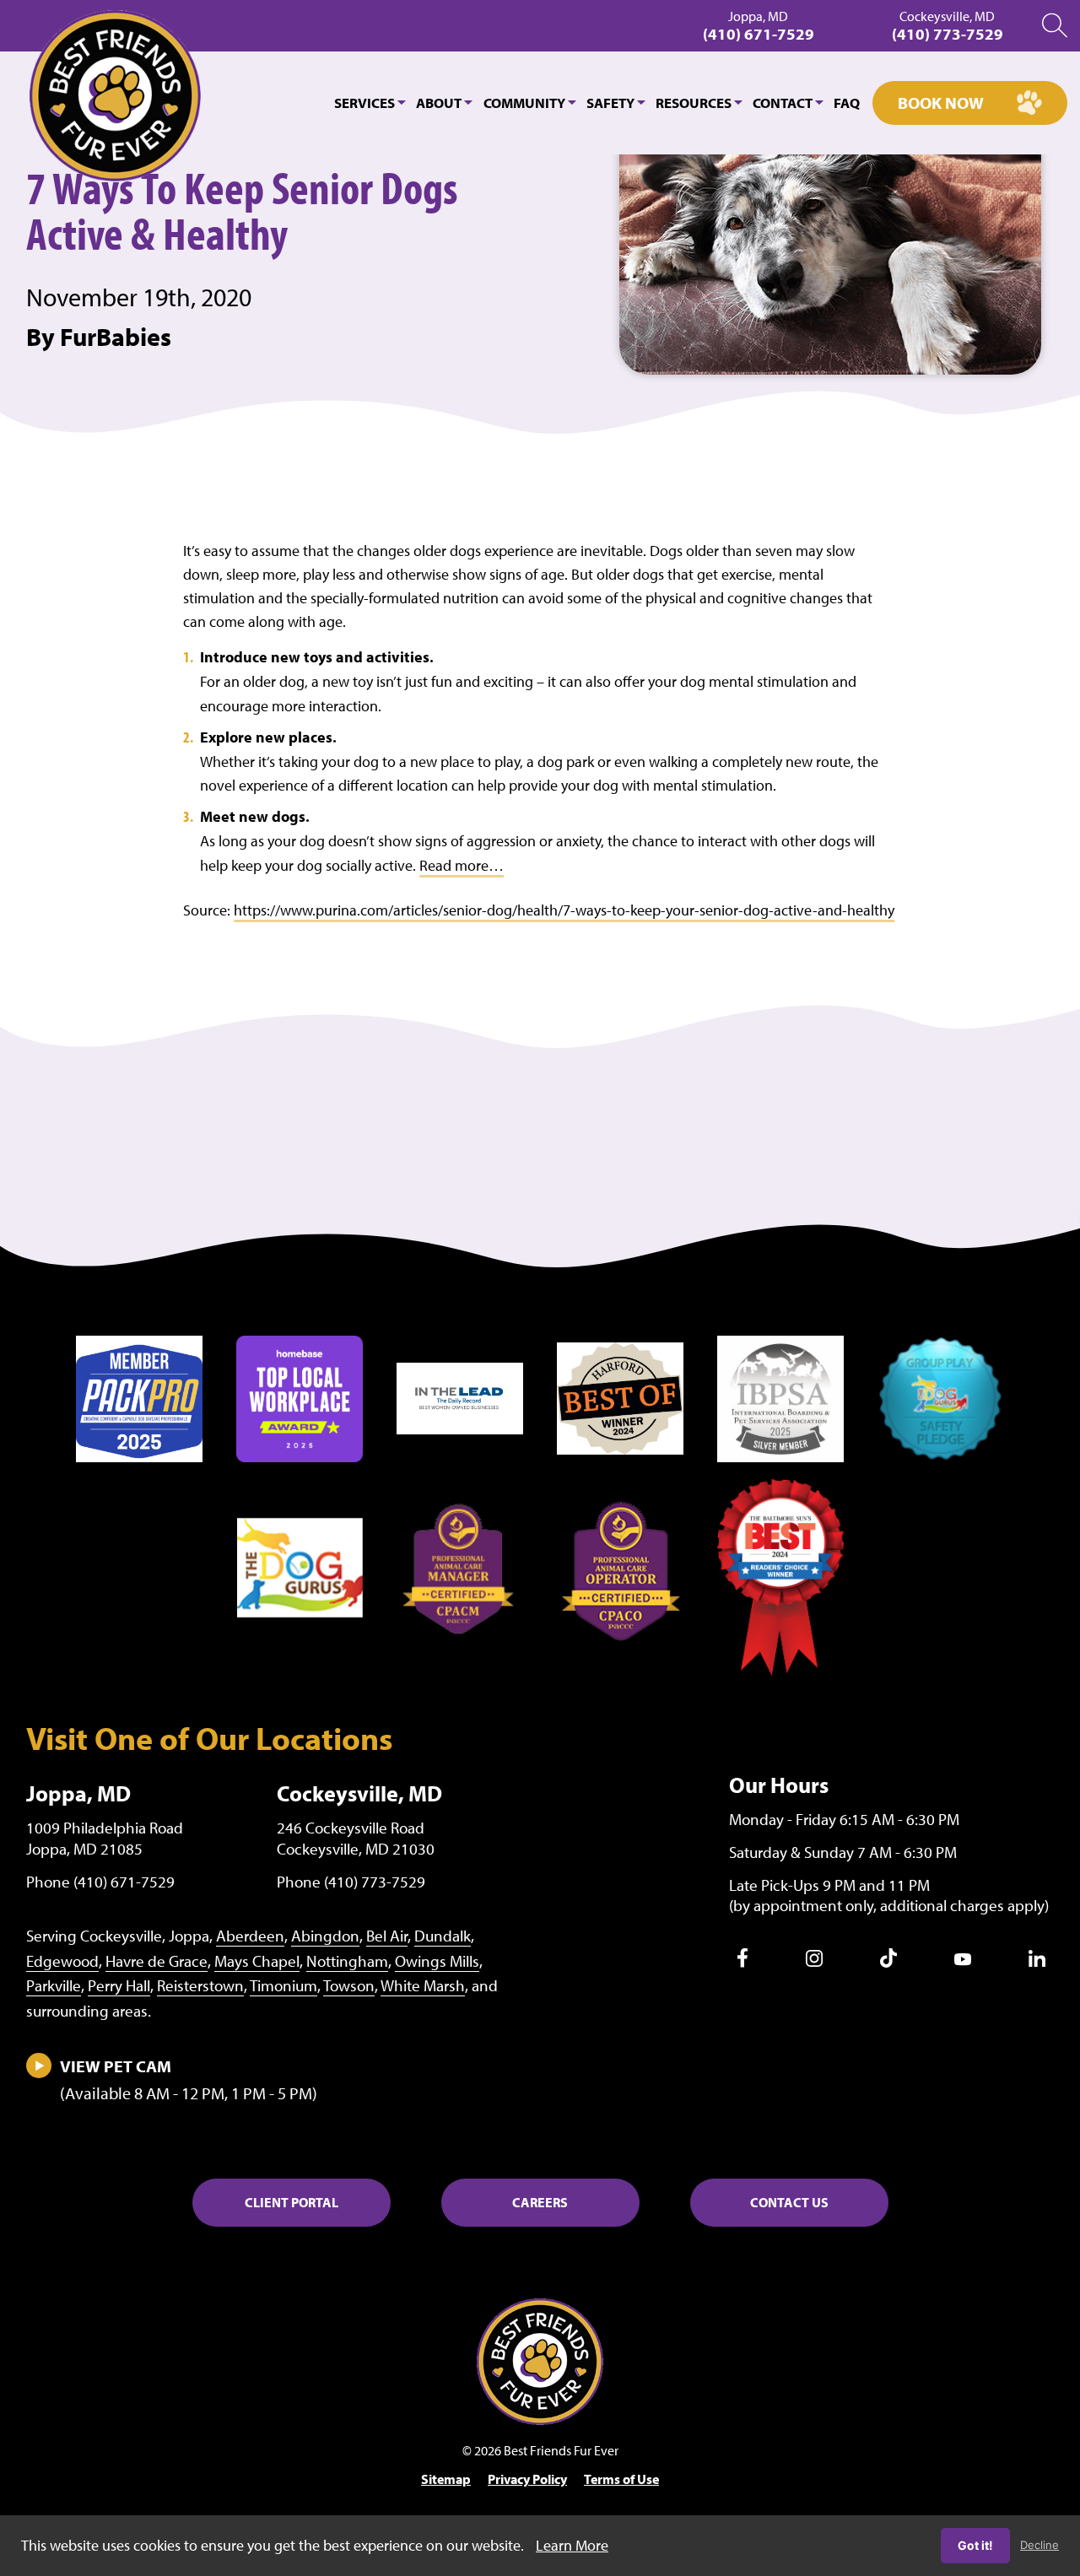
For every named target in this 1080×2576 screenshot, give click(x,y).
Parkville (54, 1985)
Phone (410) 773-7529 (351, 1882)
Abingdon (325, 1936)
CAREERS (540, 2202)
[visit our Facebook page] (742, 1963)
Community (524, 103)
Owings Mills (437, 1961)
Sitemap (446, 2479)
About (439, 103)
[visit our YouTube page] (963, 1961)
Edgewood (62, 1961)
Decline (1039, 2545)
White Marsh (423, 1985)
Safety (610, 103)
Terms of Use (621, 2479)
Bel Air (387, 1936)
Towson (349, 1985)
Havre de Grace (157, 1961)
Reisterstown (200, 1985)
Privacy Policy (527, 2479)
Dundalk (443, 1936)
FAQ (847, 103)
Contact (783, 103)
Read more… (462, 865)
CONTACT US (789, 2202)
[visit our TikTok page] (888, 1963)
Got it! (975, 2545)
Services (364, 103)
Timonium (283, 1985)
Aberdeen (250, 1936)
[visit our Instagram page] (814, 1962)
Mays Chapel (257, 1961)
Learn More (572, 2545)
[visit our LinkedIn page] (1037, 1962)
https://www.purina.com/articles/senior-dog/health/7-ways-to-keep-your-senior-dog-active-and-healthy (564, 910)
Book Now (941, 103)
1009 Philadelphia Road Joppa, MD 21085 (105, 1838)
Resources (694, 103)
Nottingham (347, 1961)
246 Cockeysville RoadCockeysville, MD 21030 (356, 1838)
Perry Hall (119, 1985)
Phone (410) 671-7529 (100, 1882)
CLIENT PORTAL (292, 2202)
